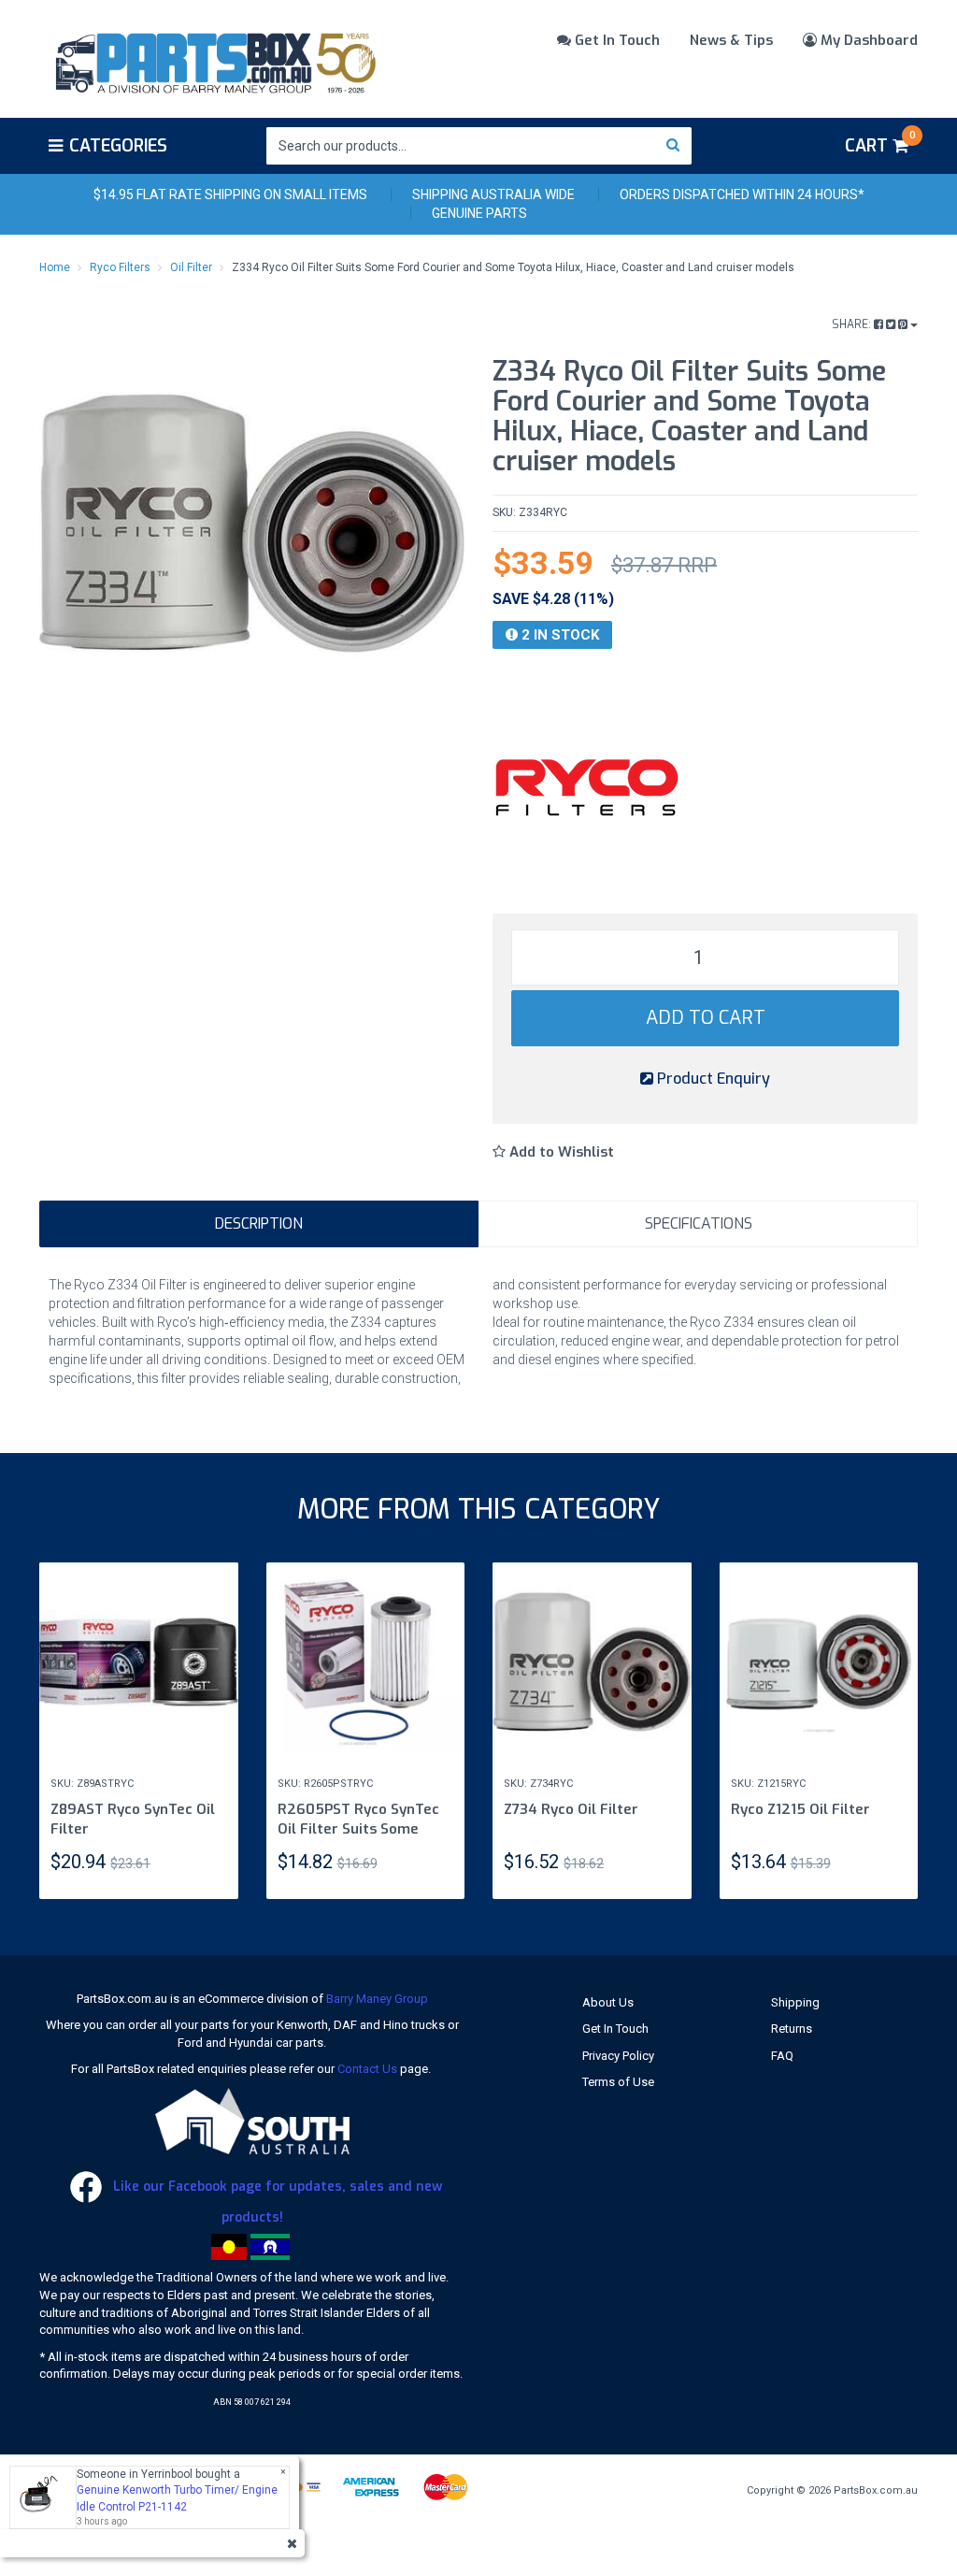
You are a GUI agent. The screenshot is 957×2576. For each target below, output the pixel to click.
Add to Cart (706, 1018)
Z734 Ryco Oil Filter (571, 1809)
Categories (118, 146)
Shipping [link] (795, 2002)
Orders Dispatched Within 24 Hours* (742, 194)
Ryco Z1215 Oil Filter (800, 1809)
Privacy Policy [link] (618, 2056)
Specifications (699, 1223)
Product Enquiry (712, 1079)
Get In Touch (615, 40)
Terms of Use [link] (618, 2082)
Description (259, 1223)
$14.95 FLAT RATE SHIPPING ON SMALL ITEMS (230, 194)
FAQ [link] (782, 2056)
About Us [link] (608, 2002)
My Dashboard (867, 40)
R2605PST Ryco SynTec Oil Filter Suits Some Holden (358, 1829)
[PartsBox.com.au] (214, 60)
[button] (553, 1152)
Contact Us (367, 2069)
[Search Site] (673, 146)
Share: (853, 324)
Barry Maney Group (377, 1999)
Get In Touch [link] (615, 2029)
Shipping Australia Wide (493, 194)
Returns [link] (792, 2029)
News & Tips (731, 40)
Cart (880, 143)
